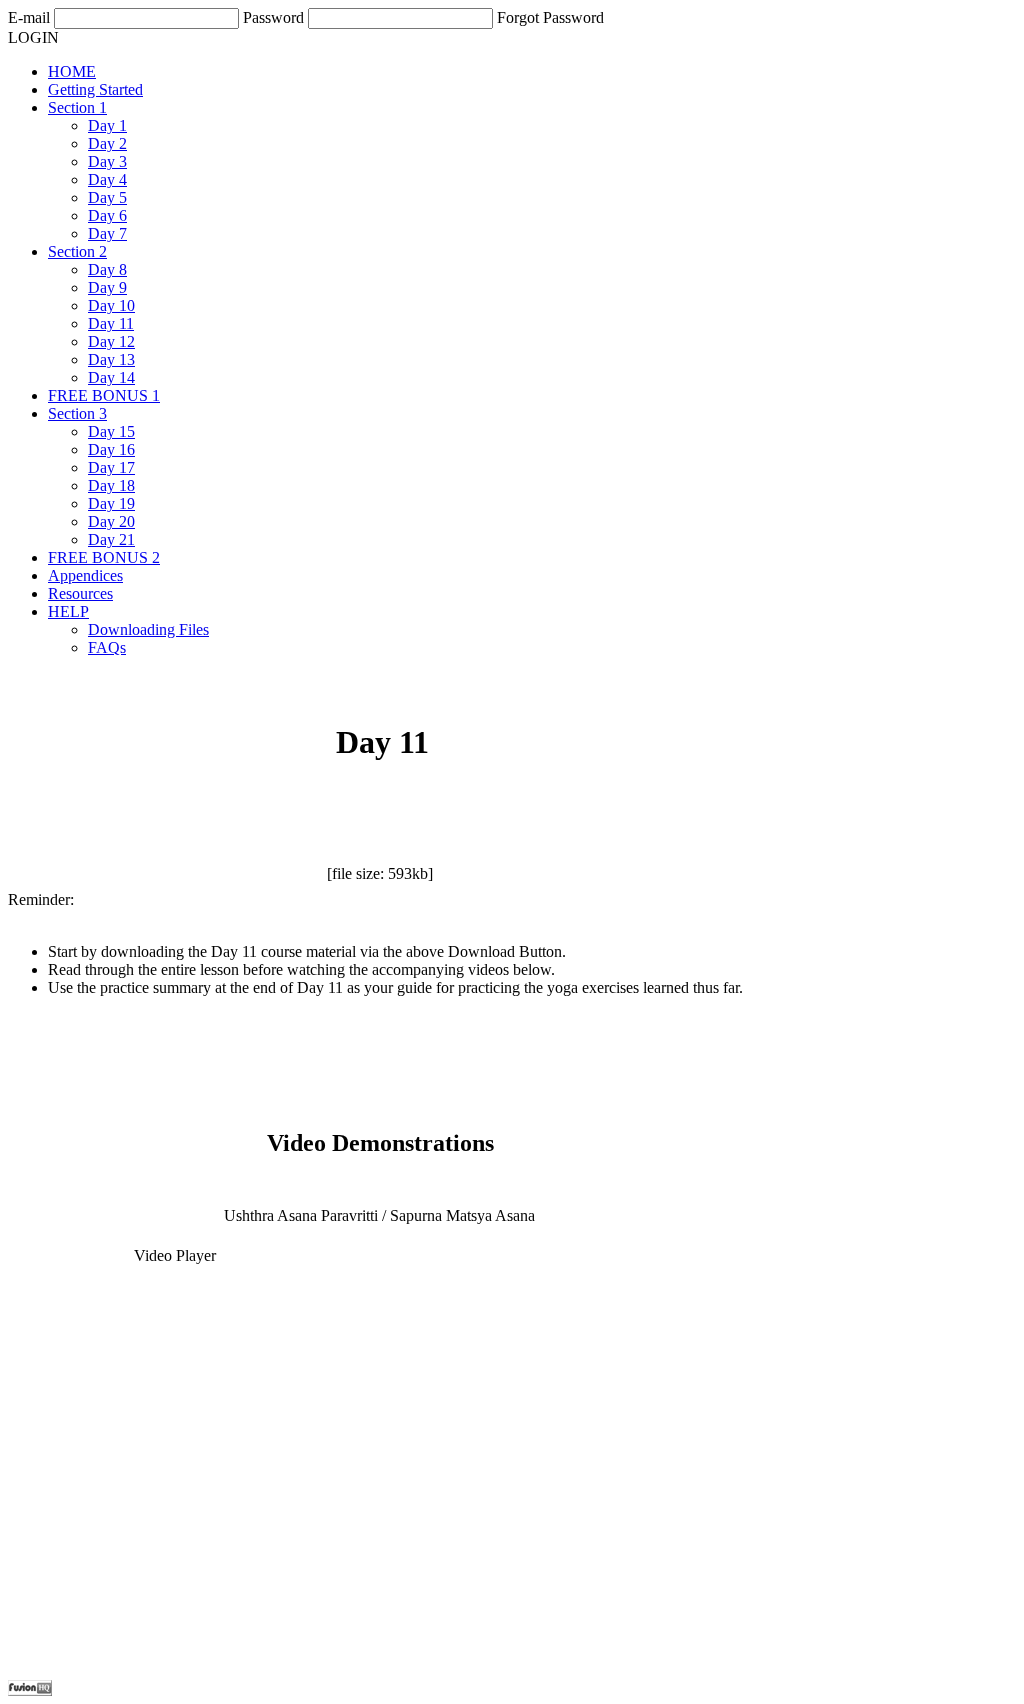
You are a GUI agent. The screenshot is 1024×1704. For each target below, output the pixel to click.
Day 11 (111, 323)
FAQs (107, 647)
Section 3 (77, 413)
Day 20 (111, 521)
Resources (80, 593)
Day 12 (111, 341)
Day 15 (111, 431)
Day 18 (111, 485)
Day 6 (107, 215)
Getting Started (95, 89)
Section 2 (77, 251)
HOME (72, 71)
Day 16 (111, 449)
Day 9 (107, 287)
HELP (68, 611)
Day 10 (111, 305)
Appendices (85, 575)
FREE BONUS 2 (104, 557)
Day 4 (107, 179)
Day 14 (111, 377)
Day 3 (107, 161)
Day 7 (107, 233)
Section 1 (77, 107)
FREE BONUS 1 (104, 395)
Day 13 (111, 359)
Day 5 (107, 197)
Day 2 (107, 143)
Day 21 (111, 539)
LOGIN (33, 37)
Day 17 (111, 467)
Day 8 (107, 269)
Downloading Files (148, 629)
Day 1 (107, 125)
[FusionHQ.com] (30, 1690)
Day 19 (111, 503)
